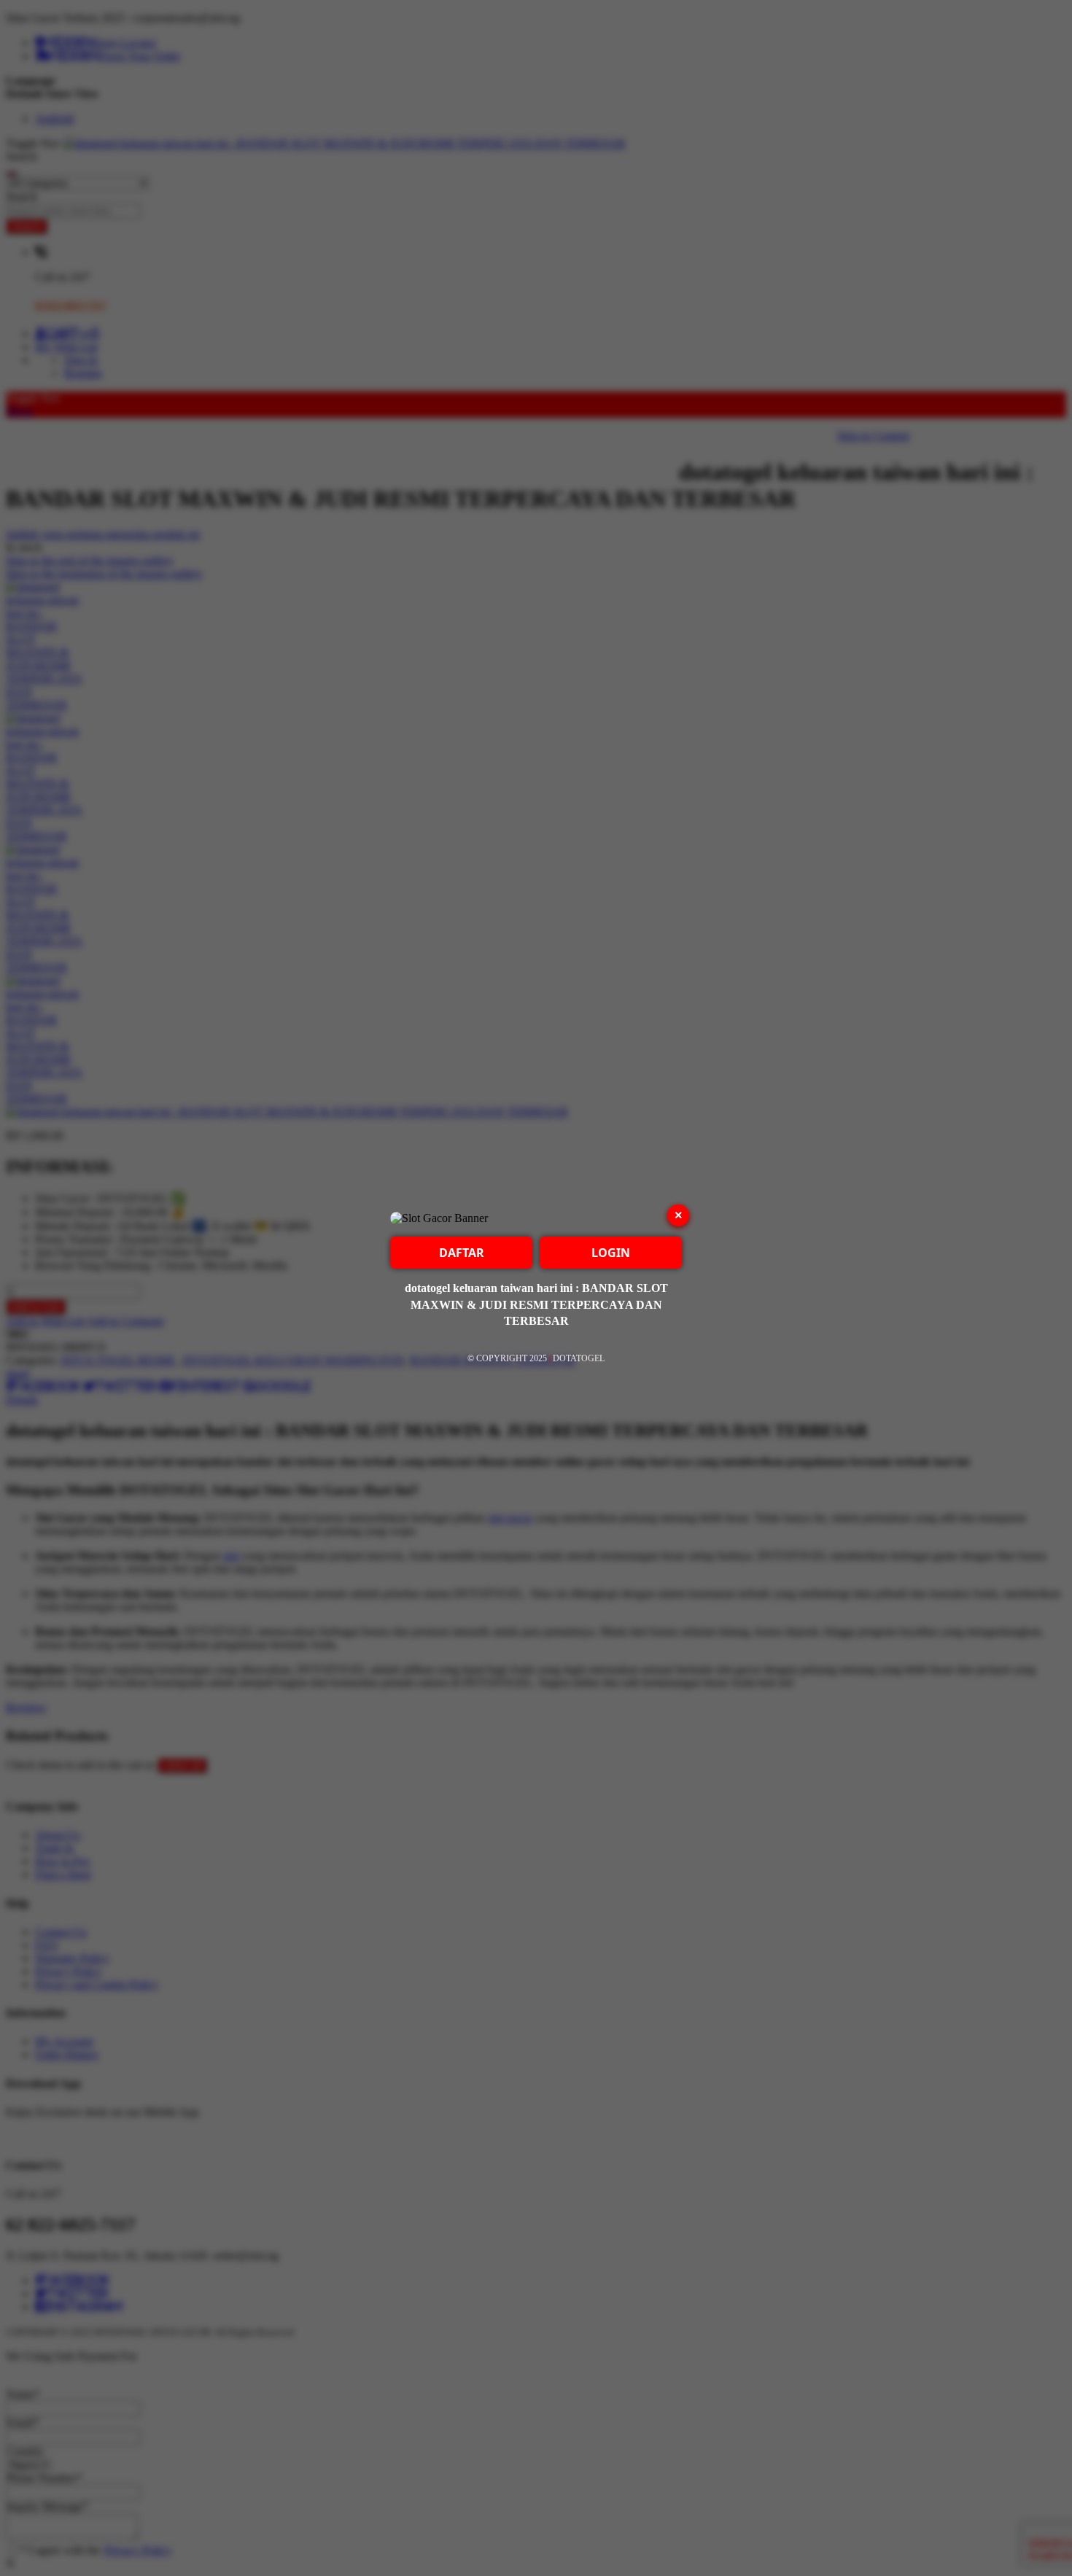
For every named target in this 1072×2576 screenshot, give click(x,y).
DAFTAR (462, 1253)
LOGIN (611, 1253)
